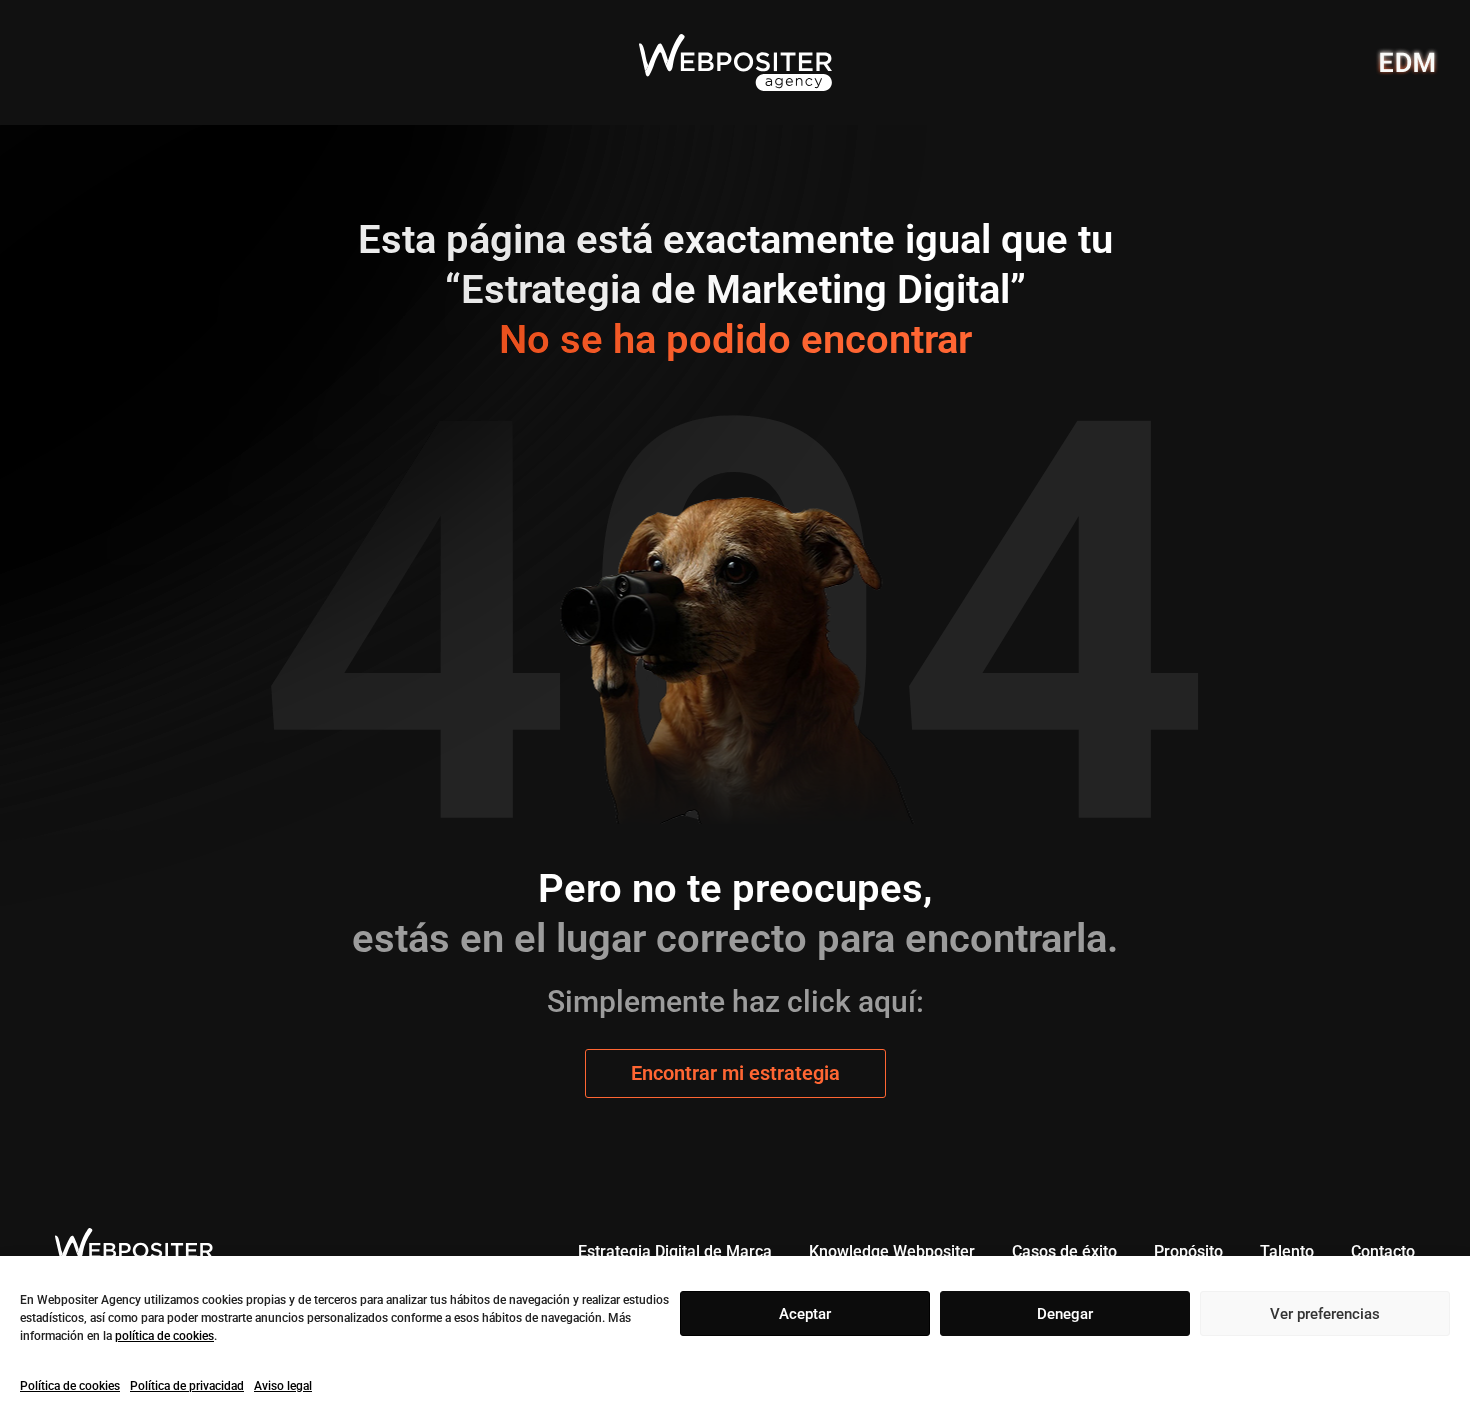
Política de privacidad (187, 1386)
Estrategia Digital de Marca (675, 1251)
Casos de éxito (1064, 1251)
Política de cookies (70, 1386)
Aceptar (805, 1314)
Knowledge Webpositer (892, 1251)
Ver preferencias (1325, 1314)
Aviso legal (283, 1386)
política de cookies (164, 1336)
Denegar (1065, 1314)
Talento (1287, 1251)
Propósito (1188, 1251)
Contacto (1383, 1251)
